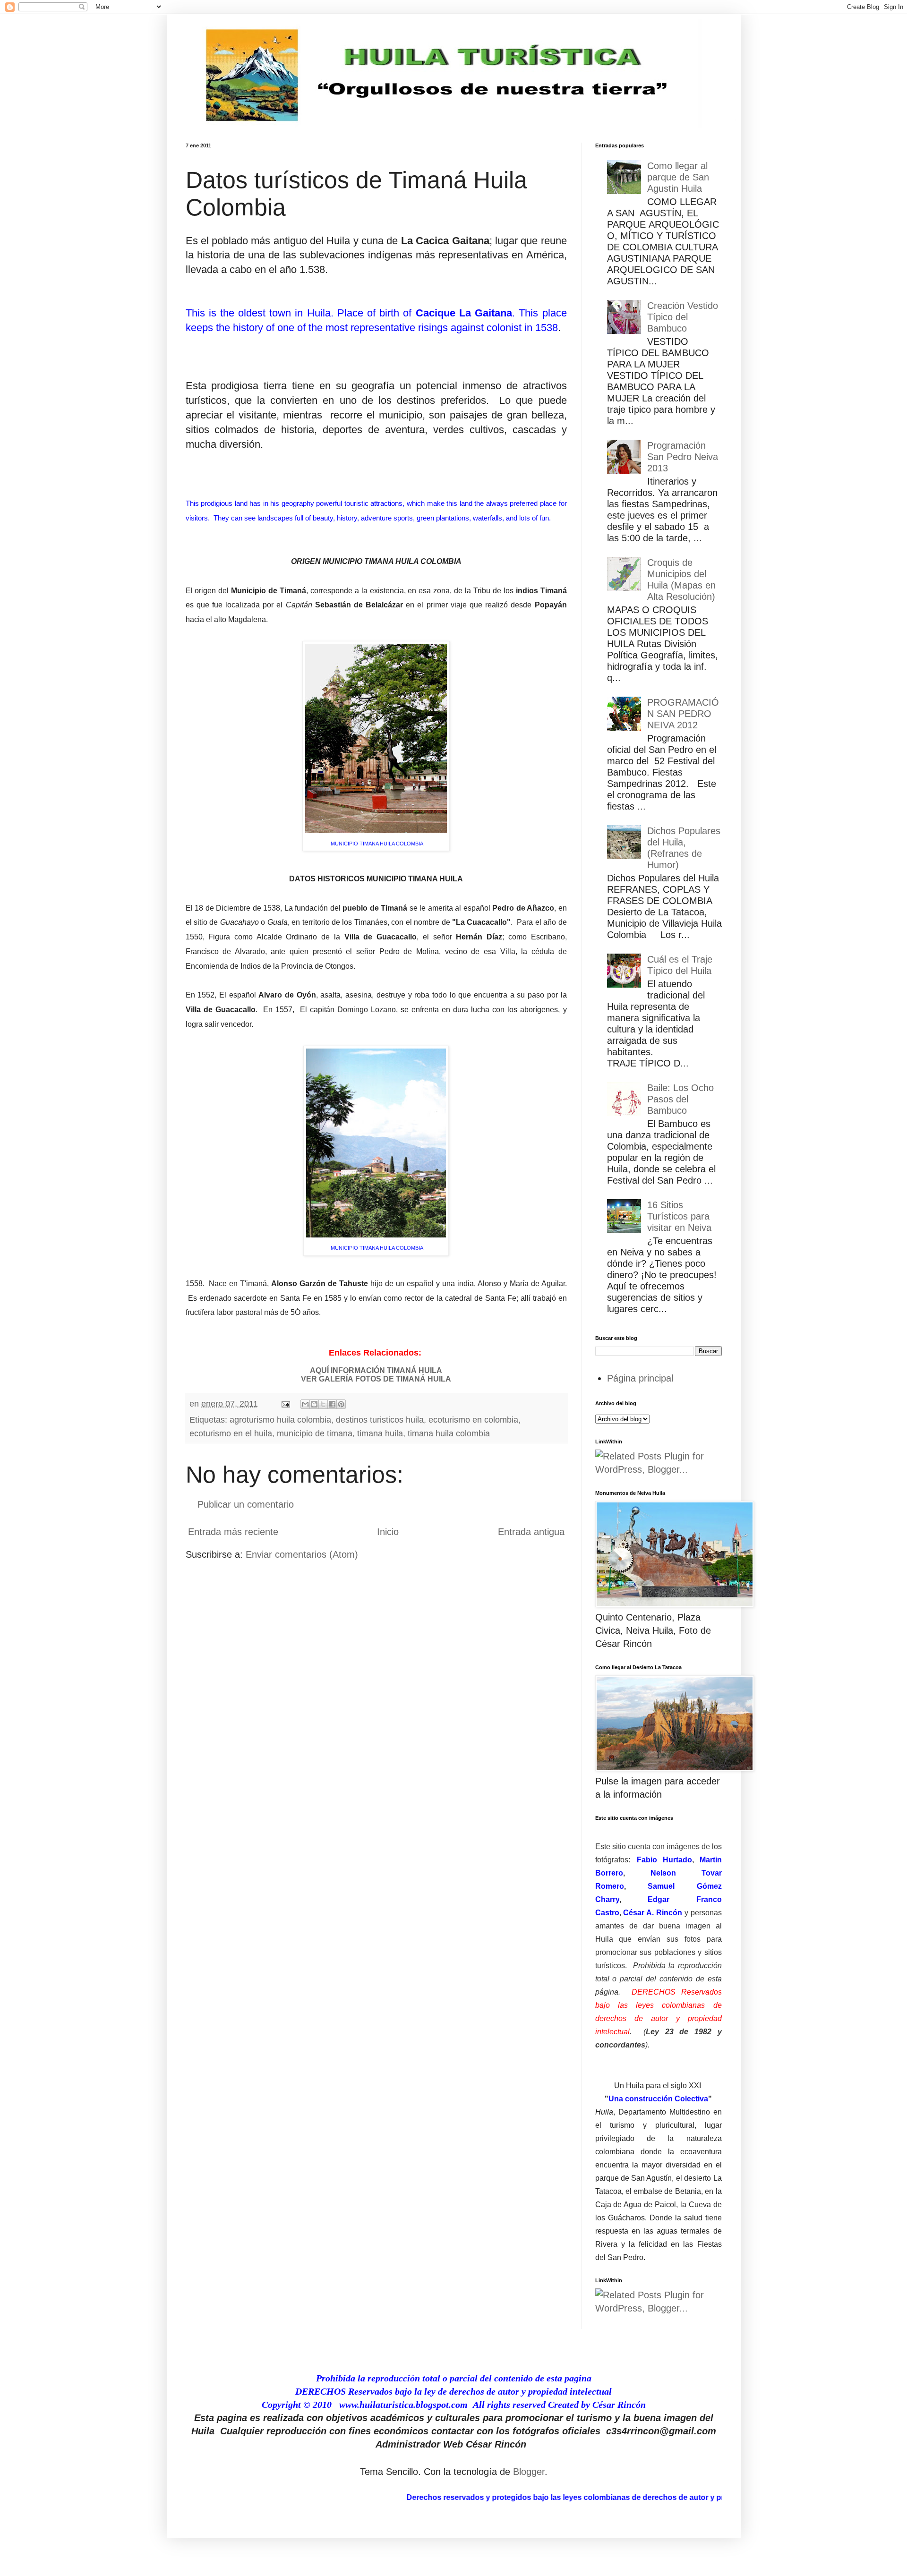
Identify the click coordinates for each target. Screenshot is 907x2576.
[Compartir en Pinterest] (341, 1404)
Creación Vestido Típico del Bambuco (683, 317)
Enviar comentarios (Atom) (302, 1554)
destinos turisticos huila (380, 1420)
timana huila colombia (449, 1433)
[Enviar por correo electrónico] (305, 1404)
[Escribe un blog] (314, 1404)
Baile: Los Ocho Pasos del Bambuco (680, 1099)
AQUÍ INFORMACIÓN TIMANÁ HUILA (376, 1370)
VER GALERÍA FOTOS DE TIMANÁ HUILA (376, 1379)
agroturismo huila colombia (280, 1420)
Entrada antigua (531, 1532)
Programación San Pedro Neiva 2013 (683, 457)
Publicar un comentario (246, 1504)
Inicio (388, 1532)
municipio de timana (315, 1433)
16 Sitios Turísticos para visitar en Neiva (679, 1216)
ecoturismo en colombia (473, 1420)
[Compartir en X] (323, 1404)
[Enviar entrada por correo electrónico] (285, 1404)
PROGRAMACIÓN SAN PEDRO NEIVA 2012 (683, 714)
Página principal (640, 1378)
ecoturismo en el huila (231, 1433)
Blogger (529, 2472)
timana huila (380, 1433)
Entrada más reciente (233, 1532)
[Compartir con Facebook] (332, 1404)
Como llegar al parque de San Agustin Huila (678, 177)
